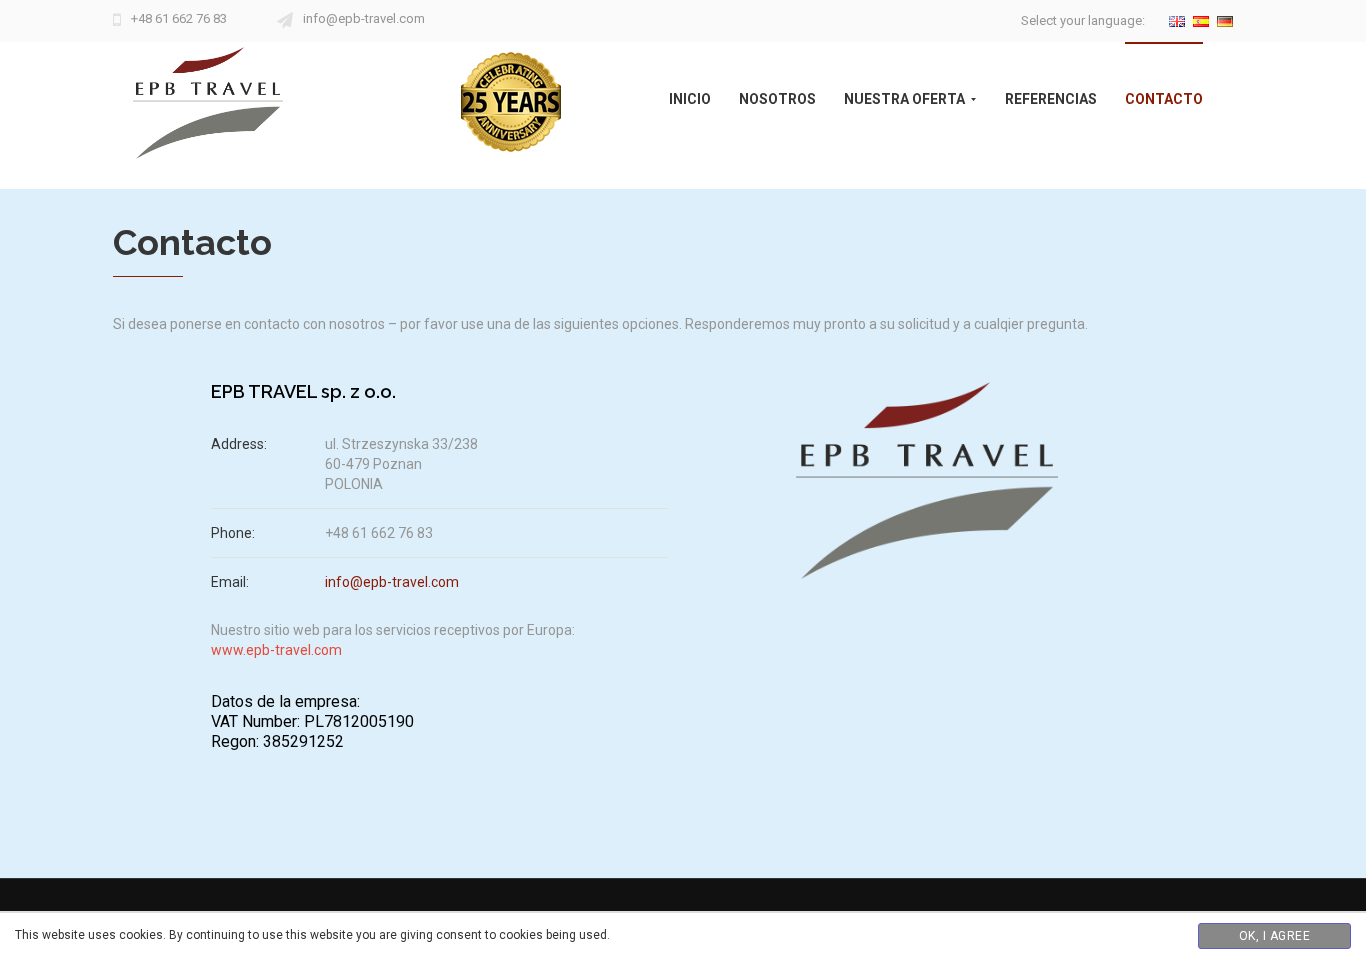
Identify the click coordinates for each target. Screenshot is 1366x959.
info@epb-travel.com (364, 18)
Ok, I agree (1275, 936)
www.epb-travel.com (276, 650)
